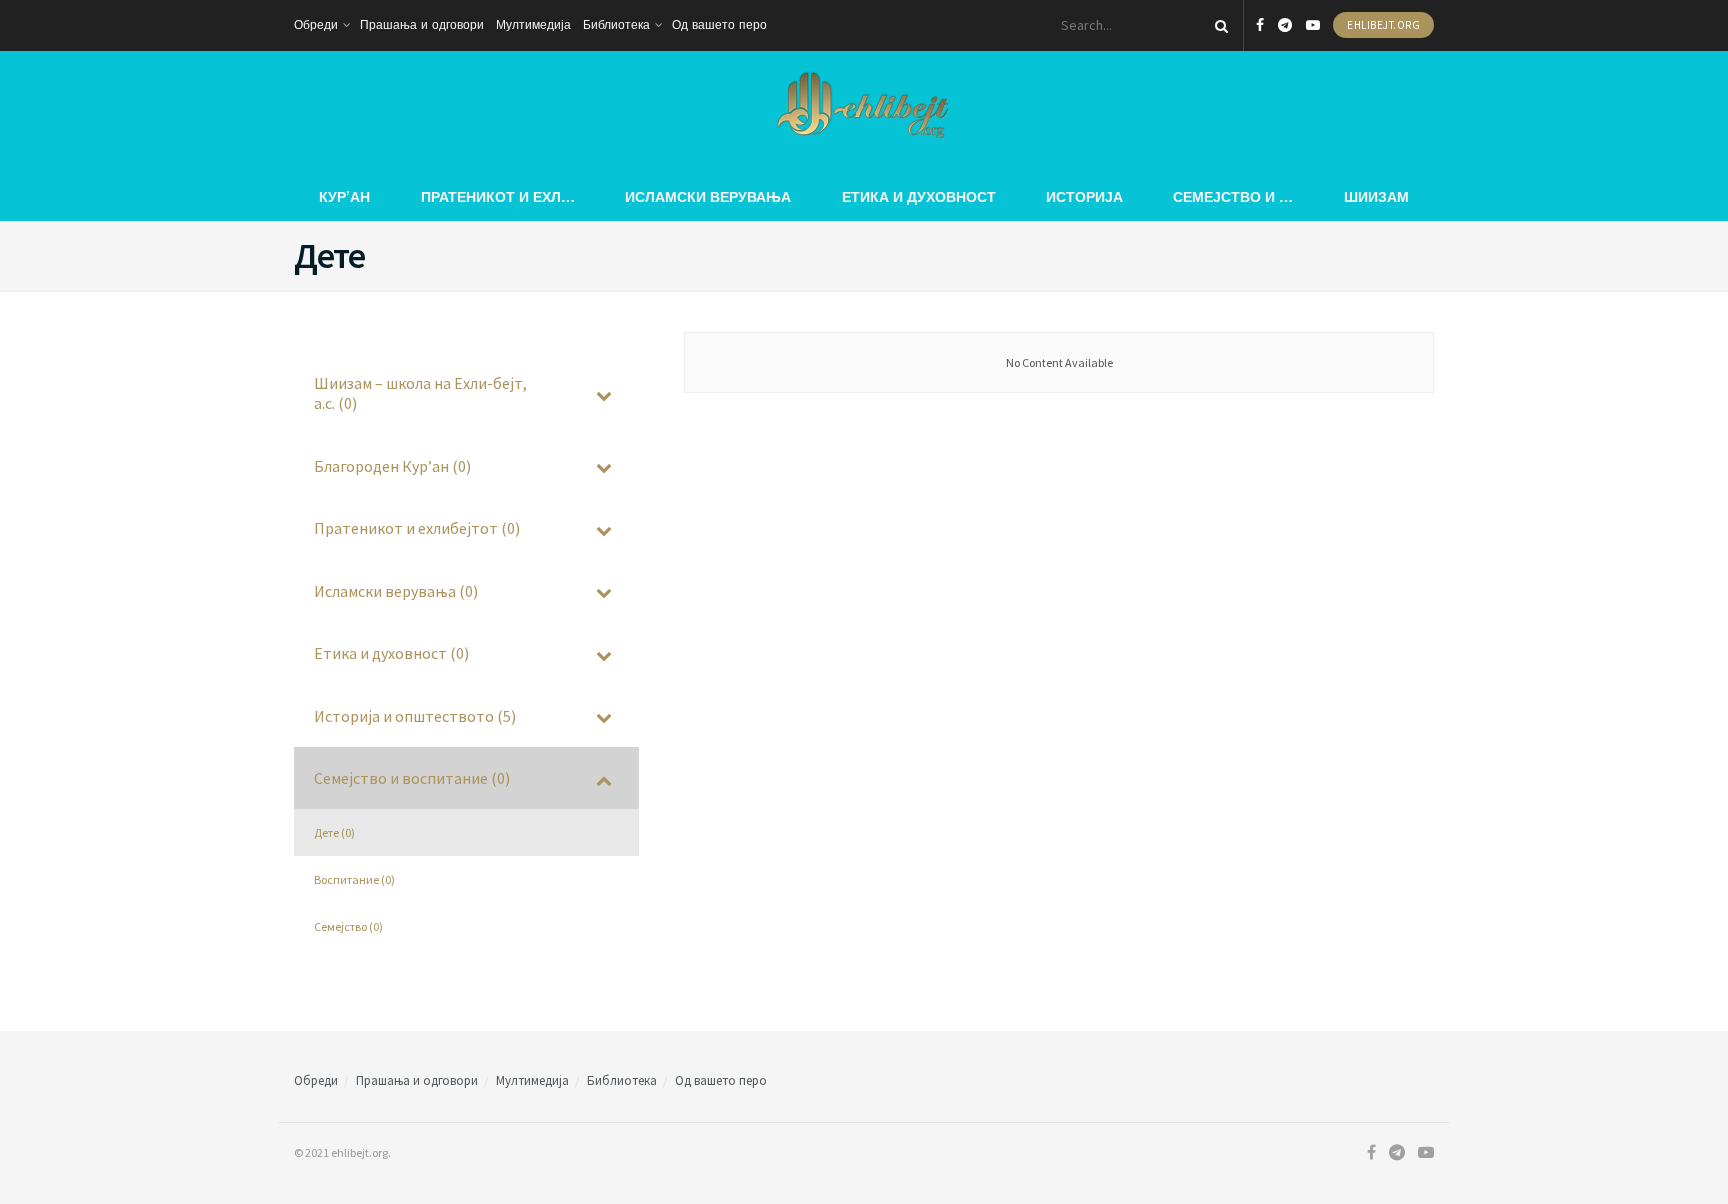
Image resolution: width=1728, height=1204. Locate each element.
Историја (1084, 196)
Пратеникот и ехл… (498, 196)
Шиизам (1376, 196)
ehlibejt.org (1383, 25)
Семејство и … (1233, 196)
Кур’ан (344, 196)
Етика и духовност (919, 196)
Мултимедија (533, 25)
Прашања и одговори (422, 25)
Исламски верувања (708, 196)
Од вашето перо (719, 25)
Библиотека (616, 25)
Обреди (316, 25)
